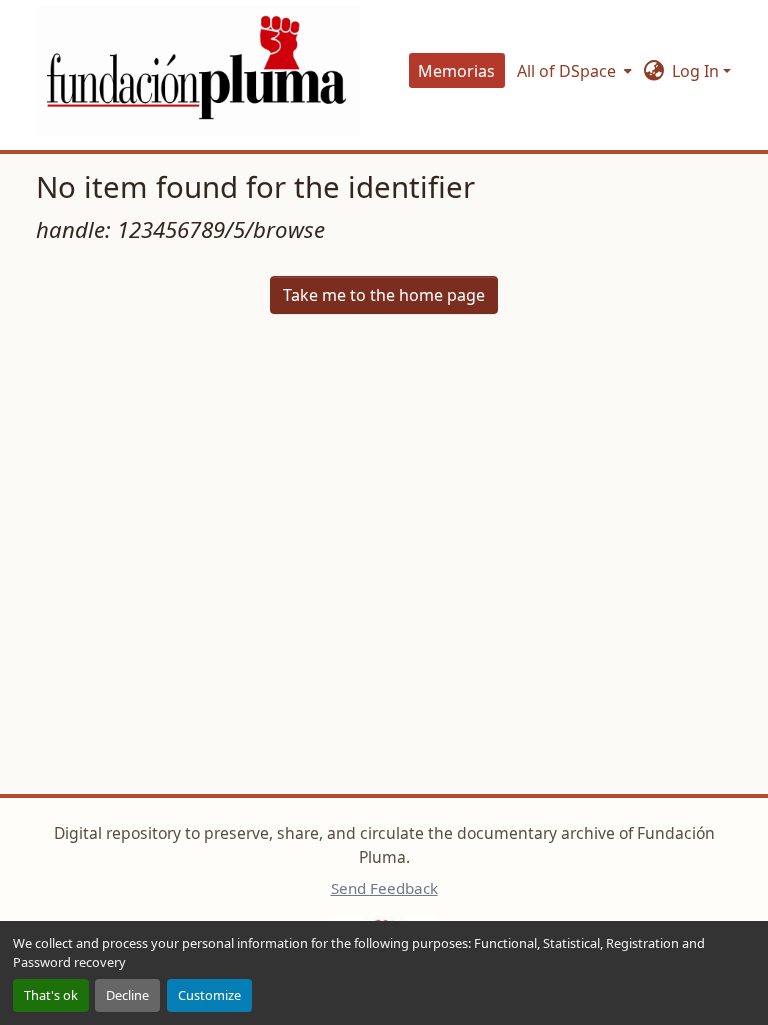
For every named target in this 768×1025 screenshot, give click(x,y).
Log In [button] (697, 71)
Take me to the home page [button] (384, 295)
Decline (127, 995)
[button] (198, 70)
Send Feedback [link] (384, 888)
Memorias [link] (456, 71)
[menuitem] (572, 71)
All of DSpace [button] (566, 71)
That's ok (51, 995)
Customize (209, 995)
